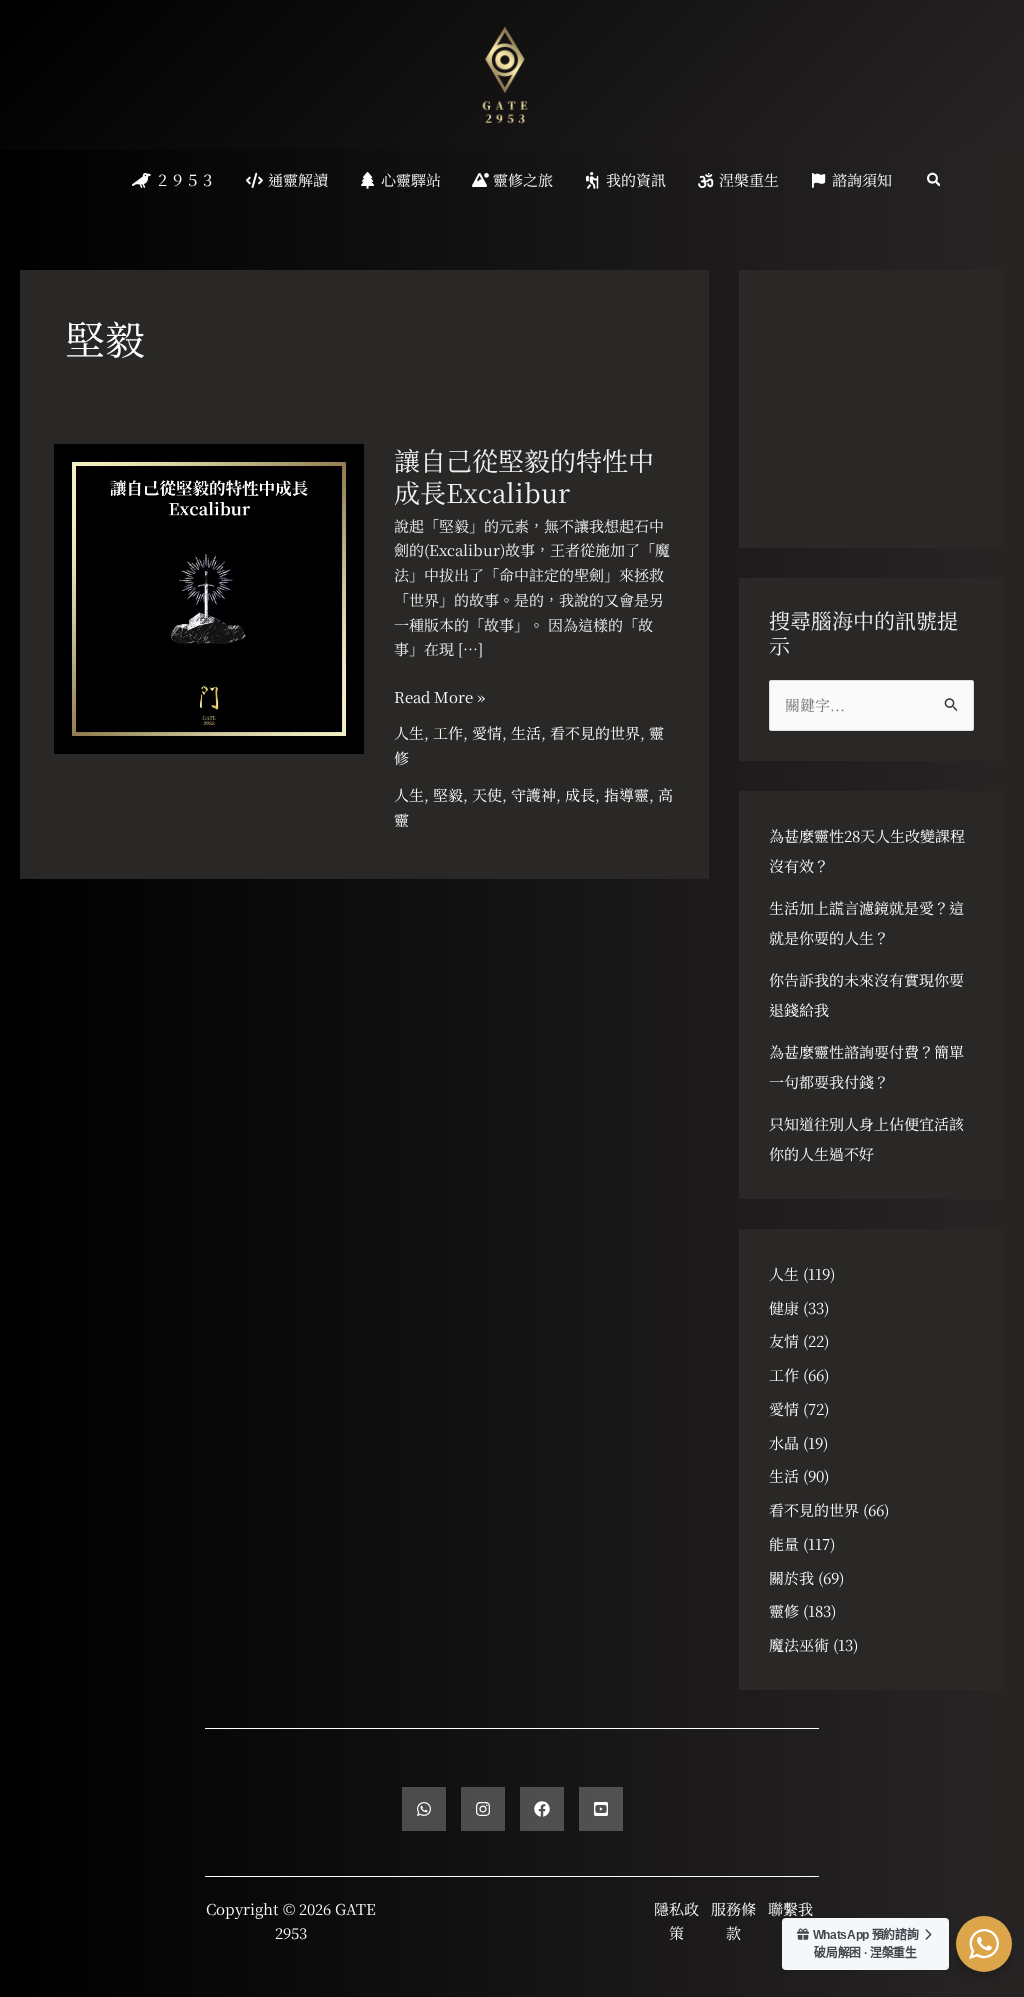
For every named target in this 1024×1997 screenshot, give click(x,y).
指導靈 (626, 794)
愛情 (487, 732)
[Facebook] (542, 1809)
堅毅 (448, 794)
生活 (526, 732)
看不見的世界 (595, 732)
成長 (580, 794)
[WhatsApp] (424, 1809)
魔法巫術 (799, 1644)
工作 (448, 732)
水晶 (784, 1442)
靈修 (784, 1610)
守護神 (533, 794)
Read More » (439, 697)
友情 (784, 1340)
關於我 (791, 1577)
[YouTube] (601, 1809)
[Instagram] (483, 1809)
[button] (935, 180)
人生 (409, 732)
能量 (784, 1543)
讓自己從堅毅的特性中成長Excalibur (524, 475)
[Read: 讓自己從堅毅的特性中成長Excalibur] (209, 596)
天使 (487, 794)
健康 (784, 1307)
